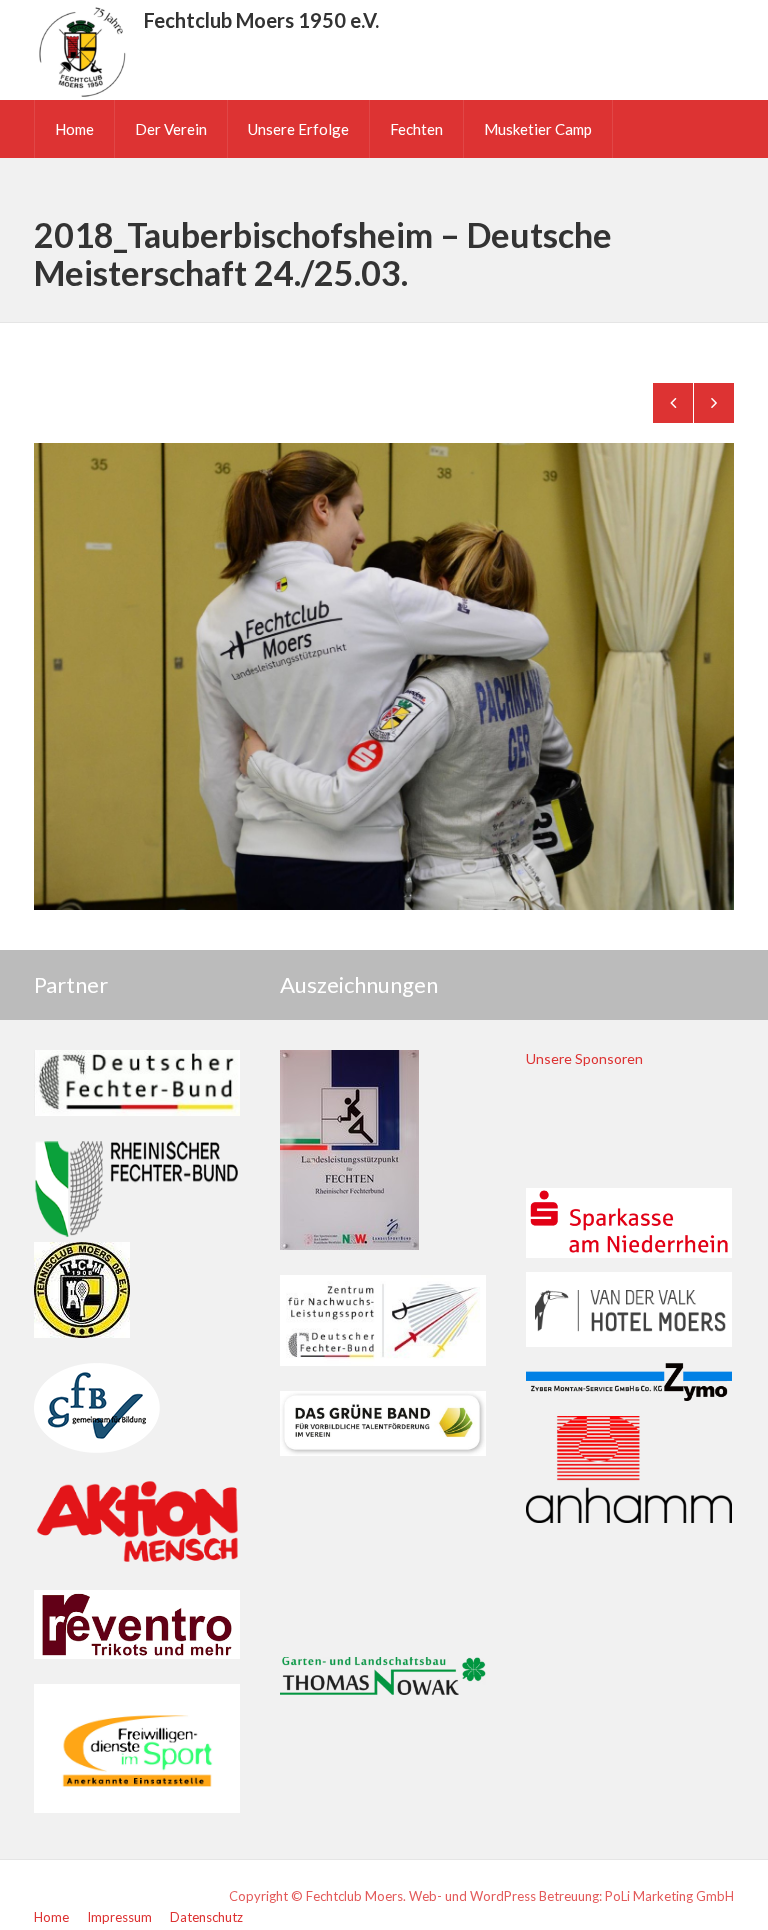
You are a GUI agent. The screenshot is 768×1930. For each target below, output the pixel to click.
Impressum (119, 1917)
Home (74, 129)
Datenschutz (206, 1917)
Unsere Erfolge (298, 129)
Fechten (416, 129)
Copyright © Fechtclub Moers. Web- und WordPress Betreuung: (417, 1896)
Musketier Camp (538, 129)
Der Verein (171, 129)
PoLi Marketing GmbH (669, 1896)
